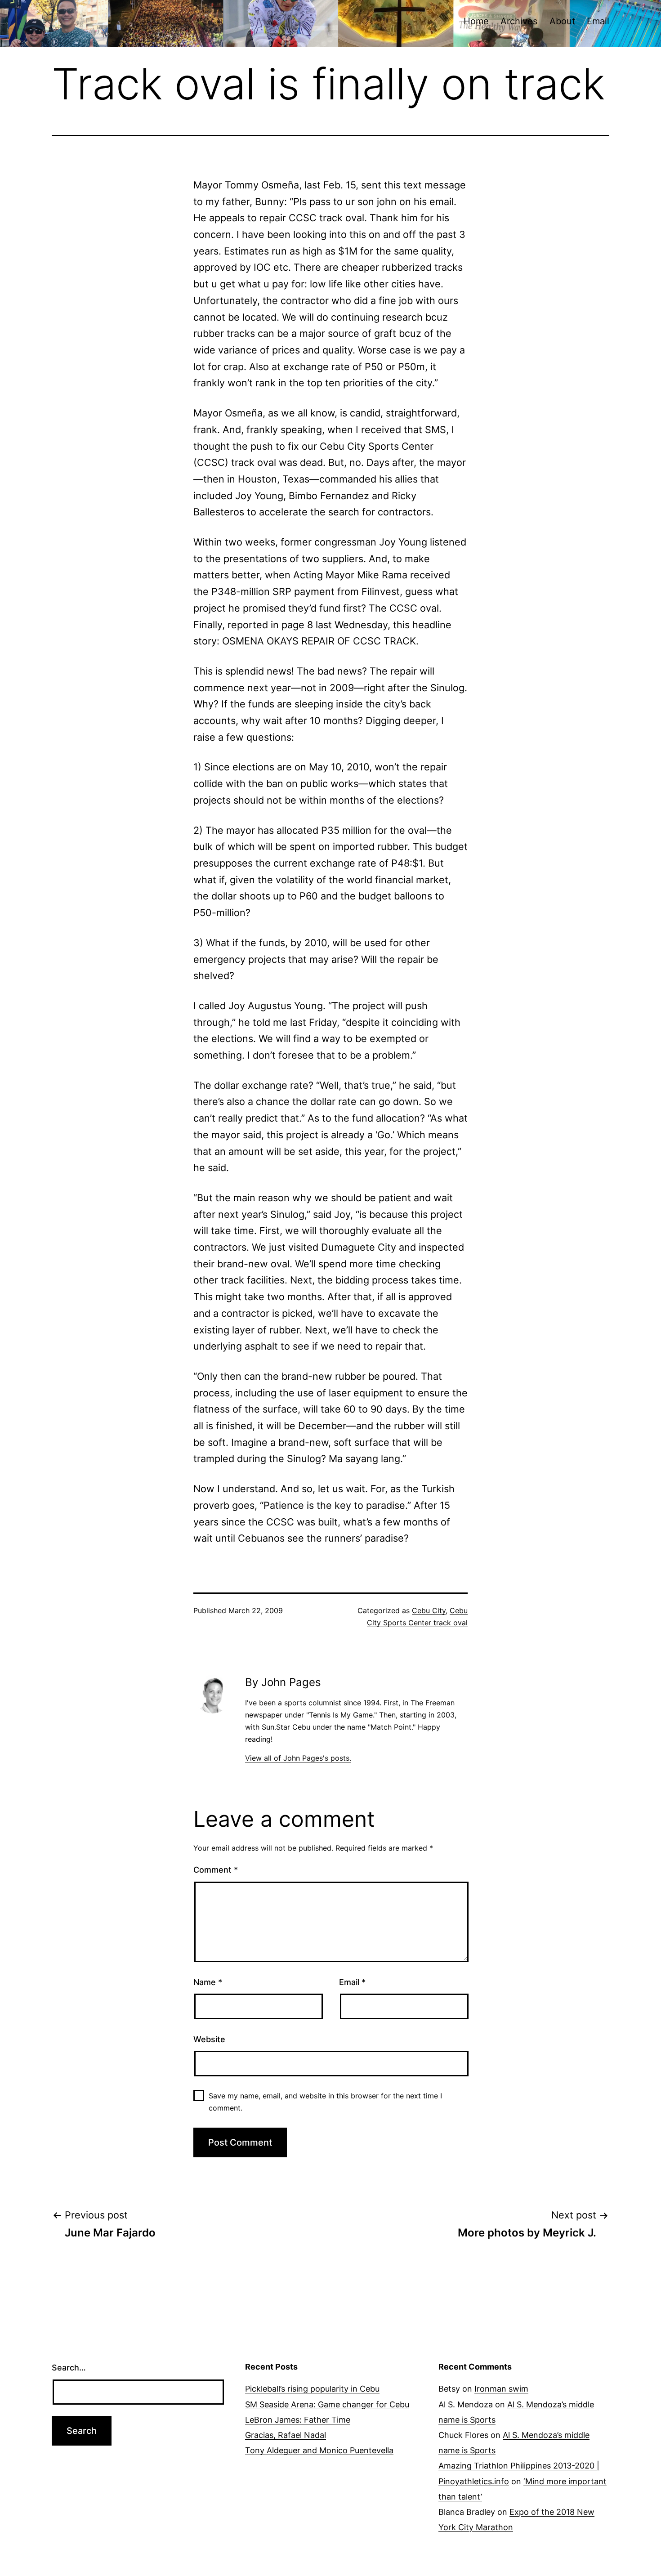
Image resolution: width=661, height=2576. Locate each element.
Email (598, 21)
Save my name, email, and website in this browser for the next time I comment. (325, 2102)
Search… (69, 2368)
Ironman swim (501, 2389)
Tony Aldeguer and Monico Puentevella (319, 2450)
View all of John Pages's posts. (298, 1758)
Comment (216, 1870)
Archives (519, 21)
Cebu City (429, 1610)
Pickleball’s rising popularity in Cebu (312, 2389)
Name (208, 1982)
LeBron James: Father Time (298, 2420)
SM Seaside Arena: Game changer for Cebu (327, 2404)
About (562, 21)
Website (209, 2039)
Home (476, 21)
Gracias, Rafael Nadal (286, 2435)
